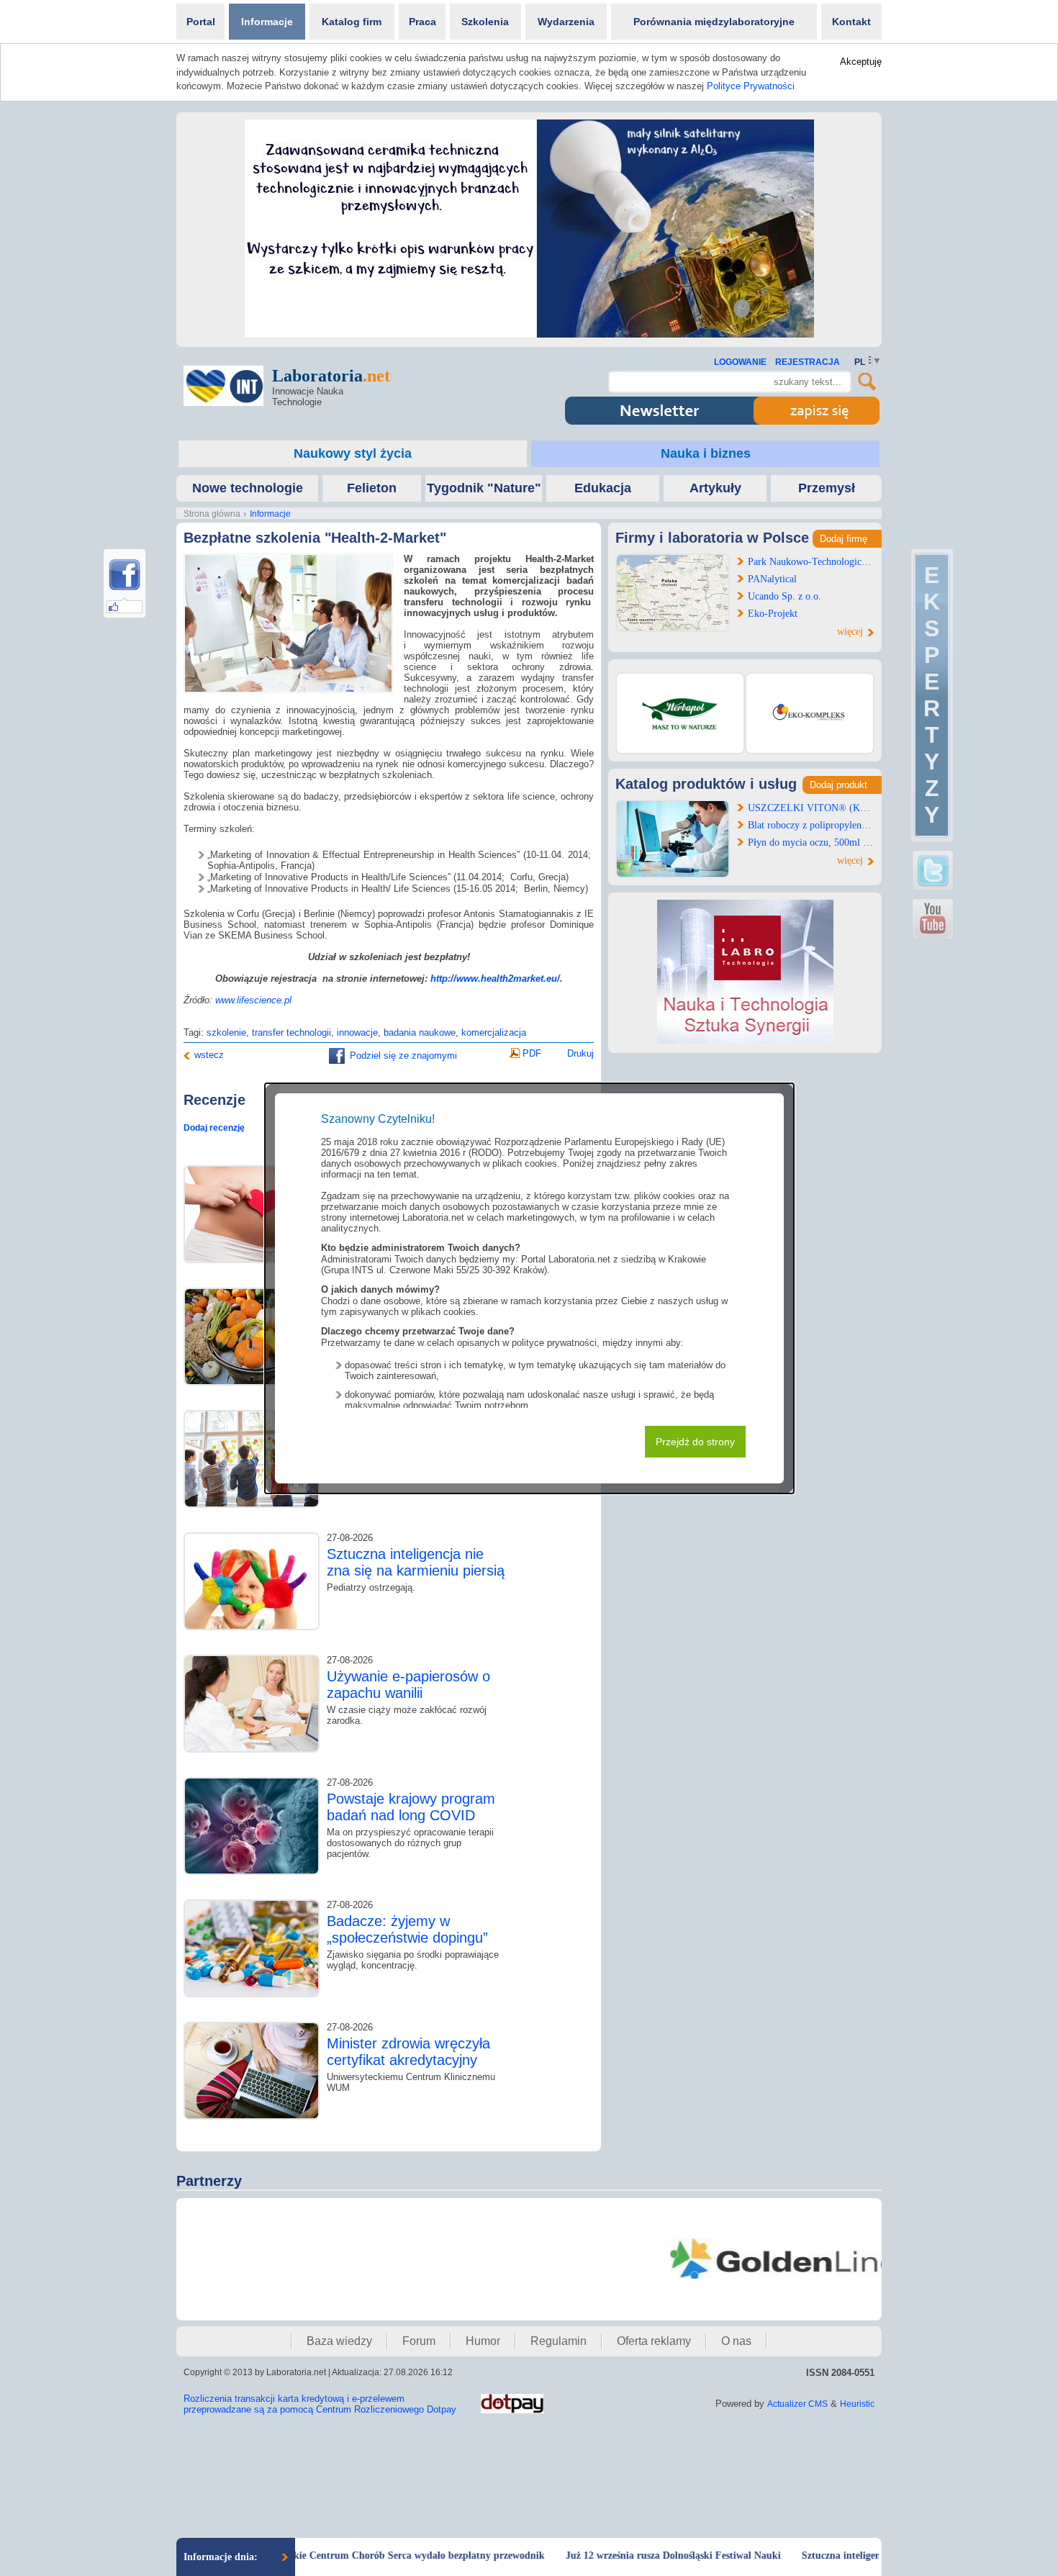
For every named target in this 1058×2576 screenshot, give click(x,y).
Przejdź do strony (695, 1442)
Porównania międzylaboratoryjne (714, 22)
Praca (422, 22)
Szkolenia (485, 22)
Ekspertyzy (932, 695)
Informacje (267, 22)
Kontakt (851, 22)
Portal (201, 22)
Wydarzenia (566, 22)
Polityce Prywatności (751, 86)
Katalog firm (352, 22)
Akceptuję (861, 62)
